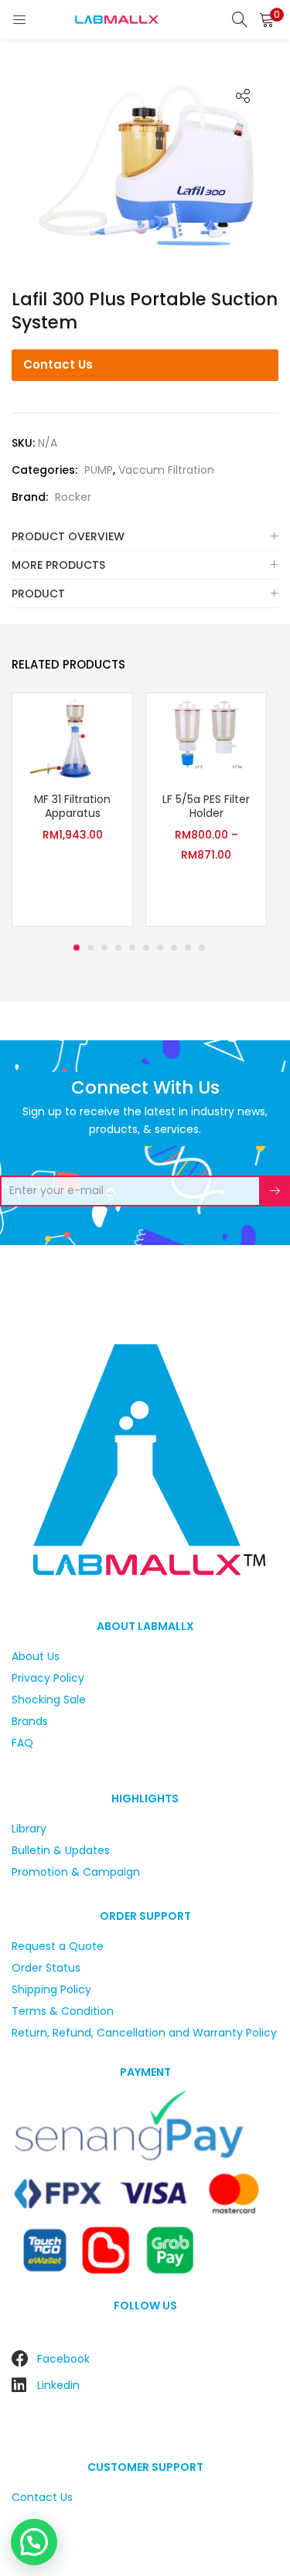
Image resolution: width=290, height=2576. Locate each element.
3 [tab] (104, 948)
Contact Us (58, 364)
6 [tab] (146, 948)
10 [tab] (202, 948)
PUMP (99, 470)
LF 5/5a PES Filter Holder (206, 806)
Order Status (46, 1968)
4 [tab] (118, 948)
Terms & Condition (63, 2011)
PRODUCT (38, 594)
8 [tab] (174, 948)
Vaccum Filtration (166, 470)
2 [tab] (90, 948)
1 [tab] (77, 948)
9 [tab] (188, 948)
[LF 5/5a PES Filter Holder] (206, 737)
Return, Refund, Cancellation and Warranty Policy (144, 2033)
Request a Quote (58, 1946)
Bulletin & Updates (61, 1850)
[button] (267, 19)
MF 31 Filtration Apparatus (72, 806)
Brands (30, 1721)
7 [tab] (160, 948)
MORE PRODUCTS (58, 565)
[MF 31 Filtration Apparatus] (72, 737)
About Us (36, 1656)
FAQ (22, 1743)
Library (29, 1829)
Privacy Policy (48, 1678)
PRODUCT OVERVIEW (68, 536)
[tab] (145, 537)
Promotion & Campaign (76, 1872)
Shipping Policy (51, 1989)
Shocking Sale (49, 1700)
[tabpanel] (72, 812)
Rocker (73, 497)
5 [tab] (132, 948)
